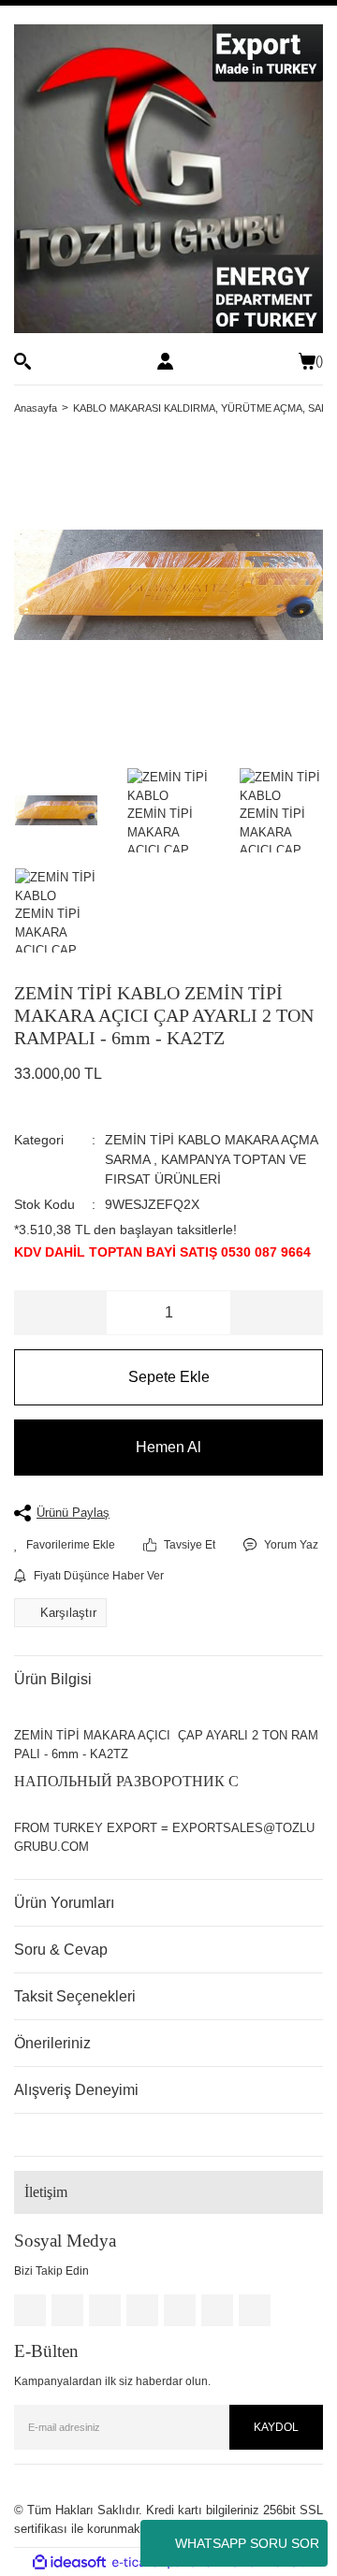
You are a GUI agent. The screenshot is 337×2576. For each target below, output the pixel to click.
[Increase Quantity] (276, 1313)
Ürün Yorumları (64, 1903)
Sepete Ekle (169, 1377)
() (319, 361)
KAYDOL (276, 2427)
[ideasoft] (69, 2563)
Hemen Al (168, 1447)
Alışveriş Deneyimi (76, 2090)
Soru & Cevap (61, 1950)
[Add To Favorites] (65, 1545)
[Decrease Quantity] (61, 1313)
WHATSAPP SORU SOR (247, 2543)
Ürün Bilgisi (53, 1679)
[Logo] (168, 179)
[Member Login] (165, 361)
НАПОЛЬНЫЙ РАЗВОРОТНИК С (126, 1781)
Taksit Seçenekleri (75, 1996)
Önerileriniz (52, 2043)
